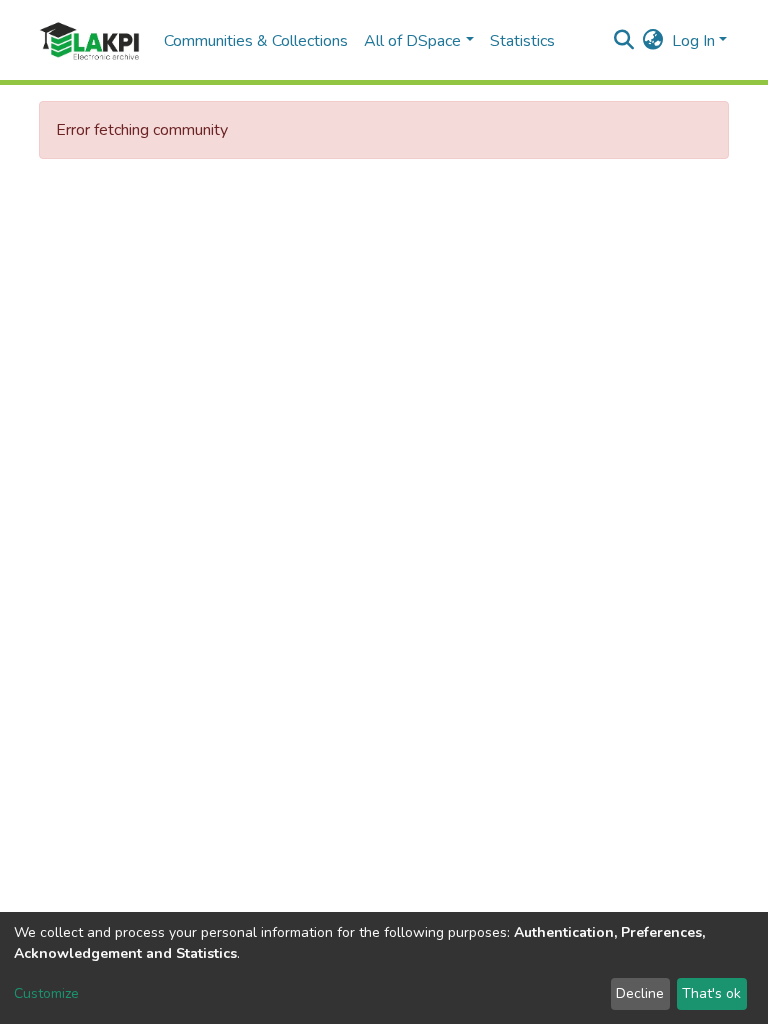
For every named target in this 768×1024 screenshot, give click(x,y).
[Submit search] (624, 41)
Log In (693, 41)
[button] (653, 41)
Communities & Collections (256, 41)
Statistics (522, 41)
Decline (640, 993)
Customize (46, 993)
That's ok (711, 993)
